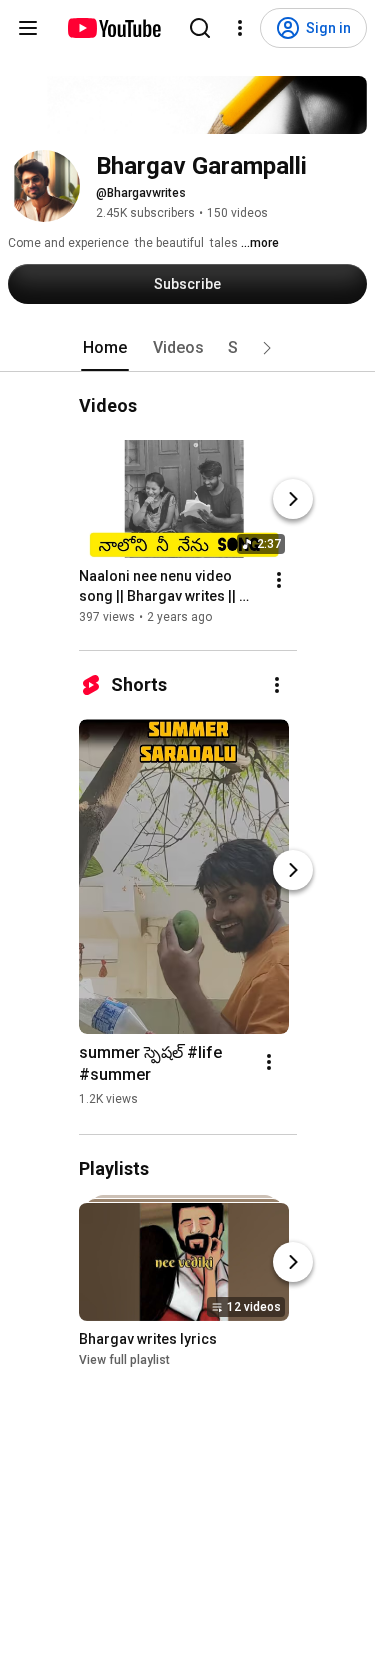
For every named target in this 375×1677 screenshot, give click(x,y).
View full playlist (124, 1360)
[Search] (200, 28)
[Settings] (240, 28)
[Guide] (28, 28)
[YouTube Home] (113, 28)
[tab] (105, 348)
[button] (267, 348)
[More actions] (279, 580)
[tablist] (188, 348)
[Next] (293, 499)
